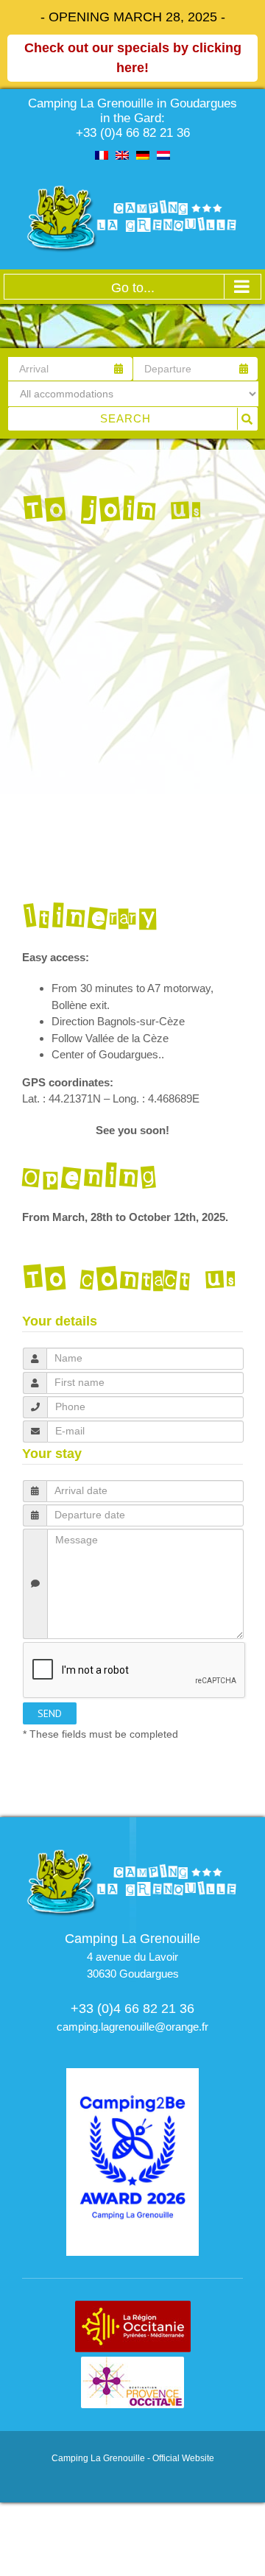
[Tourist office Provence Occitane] (132, 2364)
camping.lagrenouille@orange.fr (132, 2027)
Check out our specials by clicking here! (133, 58)
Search (126, 418)
